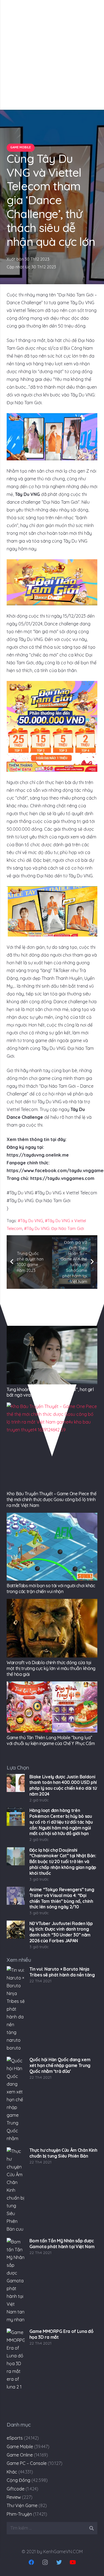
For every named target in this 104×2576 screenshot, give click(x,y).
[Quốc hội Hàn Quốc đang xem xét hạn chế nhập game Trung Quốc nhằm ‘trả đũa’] (16, 2100)
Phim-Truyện (19, 2514)
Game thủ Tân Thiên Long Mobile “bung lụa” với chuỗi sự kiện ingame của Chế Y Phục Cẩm (51, 1740)
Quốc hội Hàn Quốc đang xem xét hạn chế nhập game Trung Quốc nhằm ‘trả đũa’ (60, 2065)
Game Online (20, 2455)
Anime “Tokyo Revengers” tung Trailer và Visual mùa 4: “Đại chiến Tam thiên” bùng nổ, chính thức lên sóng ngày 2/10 (62, 1898)
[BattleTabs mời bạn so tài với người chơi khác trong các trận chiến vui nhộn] (52, 1547)
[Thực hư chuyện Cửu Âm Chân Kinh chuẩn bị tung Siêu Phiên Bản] (16, 2190)
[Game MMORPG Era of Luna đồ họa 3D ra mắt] (16, 2372)
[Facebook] (31, 2562)
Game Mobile (20, 2447)
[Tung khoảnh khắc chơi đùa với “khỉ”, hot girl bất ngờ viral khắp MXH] (52, 1355)
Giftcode (16, 2489)
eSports (15, 2438)
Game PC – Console (27, 2463)
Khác (12, 2472)
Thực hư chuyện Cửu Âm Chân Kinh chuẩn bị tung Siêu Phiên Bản (63, 2153)
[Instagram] (45, 2562)
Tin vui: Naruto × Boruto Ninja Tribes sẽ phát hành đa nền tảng (62, 1972)
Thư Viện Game (22, 2505)
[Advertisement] (52, 55)
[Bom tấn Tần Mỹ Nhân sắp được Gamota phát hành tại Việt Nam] (16, 2281)
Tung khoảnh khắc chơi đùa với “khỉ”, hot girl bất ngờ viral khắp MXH (50, 1392)
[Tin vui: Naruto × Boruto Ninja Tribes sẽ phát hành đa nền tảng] (16, 2009)
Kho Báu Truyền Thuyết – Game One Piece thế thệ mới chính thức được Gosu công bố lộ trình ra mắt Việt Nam (52, 1499)
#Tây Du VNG (30, 1221)
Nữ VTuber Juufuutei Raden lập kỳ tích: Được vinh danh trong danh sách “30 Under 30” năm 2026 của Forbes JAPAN (61, 1932)
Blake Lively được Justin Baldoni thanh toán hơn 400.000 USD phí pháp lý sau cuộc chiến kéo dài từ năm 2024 (63, 1785)
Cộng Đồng (18, 2480)
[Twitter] (59, 2562)
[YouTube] (73, 2562)
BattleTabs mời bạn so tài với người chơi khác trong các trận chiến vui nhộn (51, 1588)
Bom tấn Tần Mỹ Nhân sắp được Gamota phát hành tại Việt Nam (62, 2244)
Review (14, 2497)
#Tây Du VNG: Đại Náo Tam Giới (54, 1229)
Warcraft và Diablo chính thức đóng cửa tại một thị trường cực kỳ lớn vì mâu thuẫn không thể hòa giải (51, 1668)
